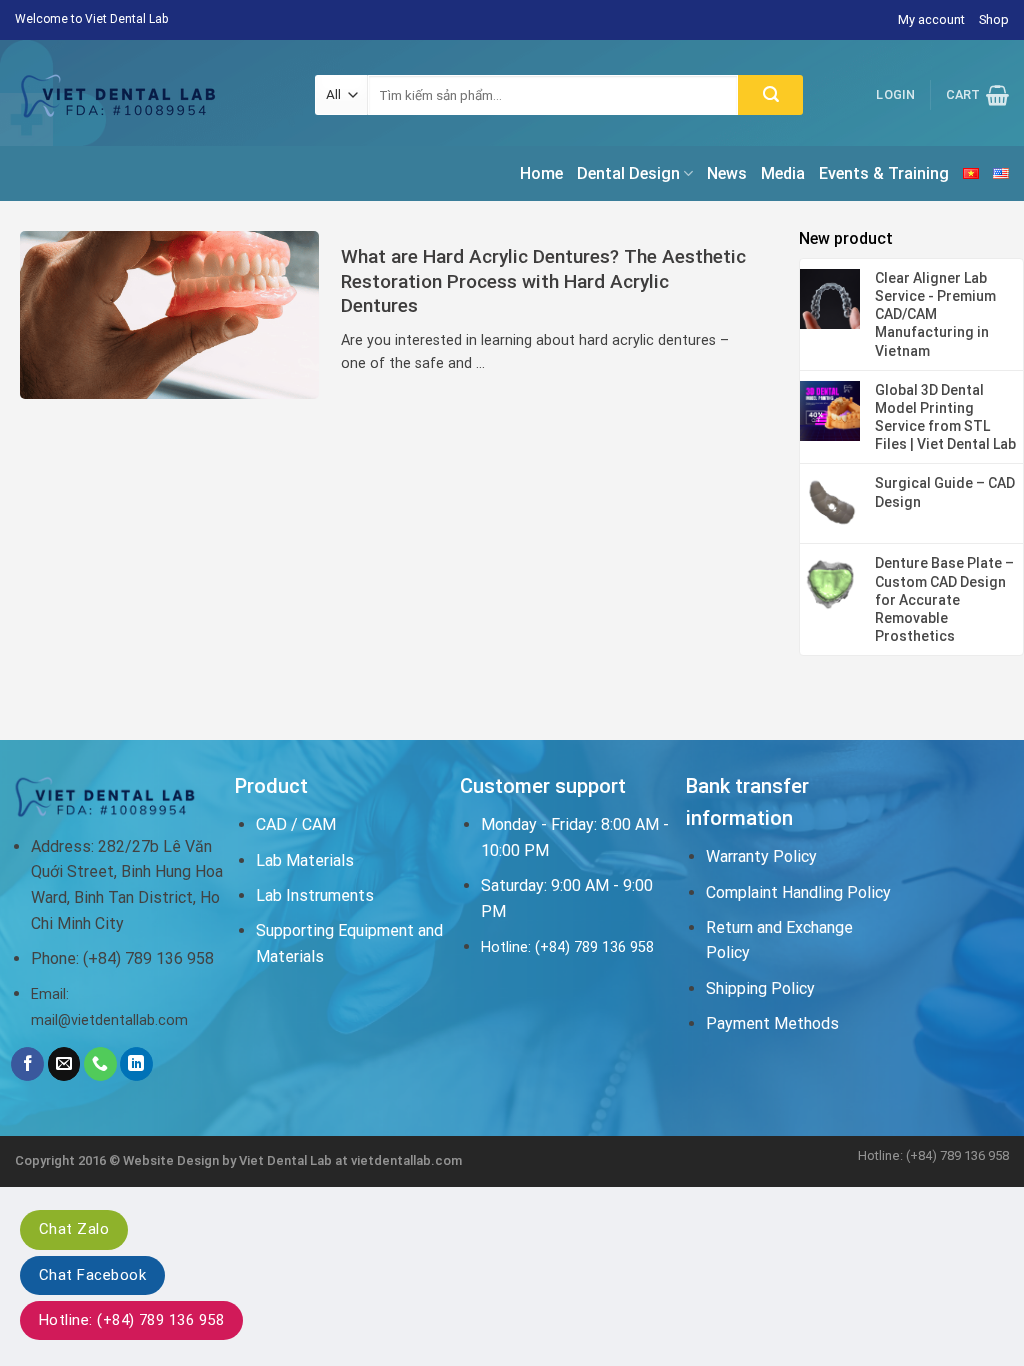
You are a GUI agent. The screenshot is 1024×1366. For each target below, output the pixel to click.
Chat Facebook (92, 1275)
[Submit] (770, 95)
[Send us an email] (64, 1064)
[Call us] (100, 1064)
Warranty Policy (761, 856)
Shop (994, 19)
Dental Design (628, 173)
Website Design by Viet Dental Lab (229, 1160)
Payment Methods (772, 1023)
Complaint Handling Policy (798, 892)
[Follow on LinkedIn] (136, 1064)
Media (783, 173)
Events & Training (884, 173)
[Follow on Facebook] (27, 1064)
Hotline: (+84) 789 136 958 (131, 1320)
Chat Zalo (74, 1229)
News (727, 173)
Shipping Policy (760, 988)
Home (541, 173)
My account (931, 19)
